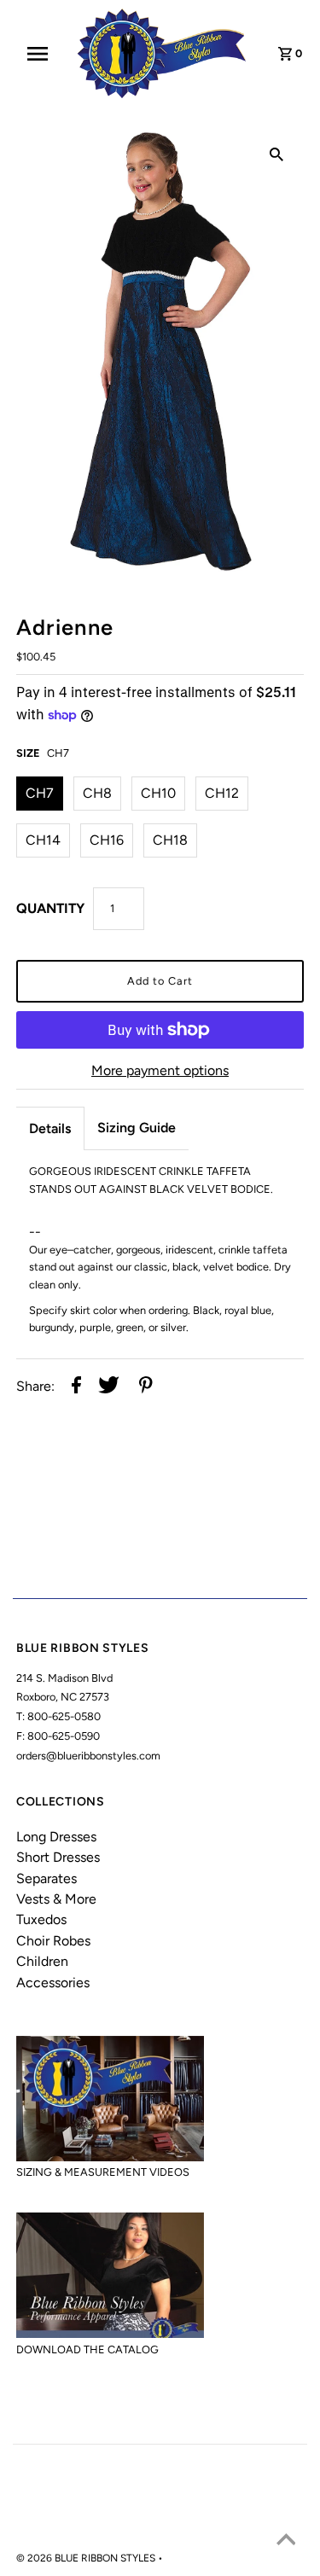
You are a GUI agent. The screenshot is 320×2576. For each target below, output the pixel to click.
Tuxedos (41, 1919)
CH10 (158, 793)
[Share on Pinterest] (146, 1387)
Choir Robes (53, 1941)
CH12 (222, 793)
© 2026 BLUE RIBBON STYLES (87, 2558)
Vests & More (56, 1899)
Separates (47, 1878)
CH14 (43, 840)
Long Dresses (56, 1837)
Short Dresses (58, 1857)
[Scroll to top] (286, 2542)
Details (50, 1128)
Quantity (50, 908)
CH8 (97, 793)
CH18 (170, 840)
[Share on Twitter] (109, 1387)
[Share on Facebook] (76, 1387)
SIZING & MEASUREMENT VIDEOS (103, 2172)
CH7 (40, 793)
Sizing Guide (137, 1128)
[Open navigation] (43, 54)
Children (42, 1961)
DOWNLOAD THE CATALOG (87, 2349)
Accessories (53, 1983)
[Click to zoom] (276, 154)
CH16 (107, 840)
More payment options (160, 1070)
